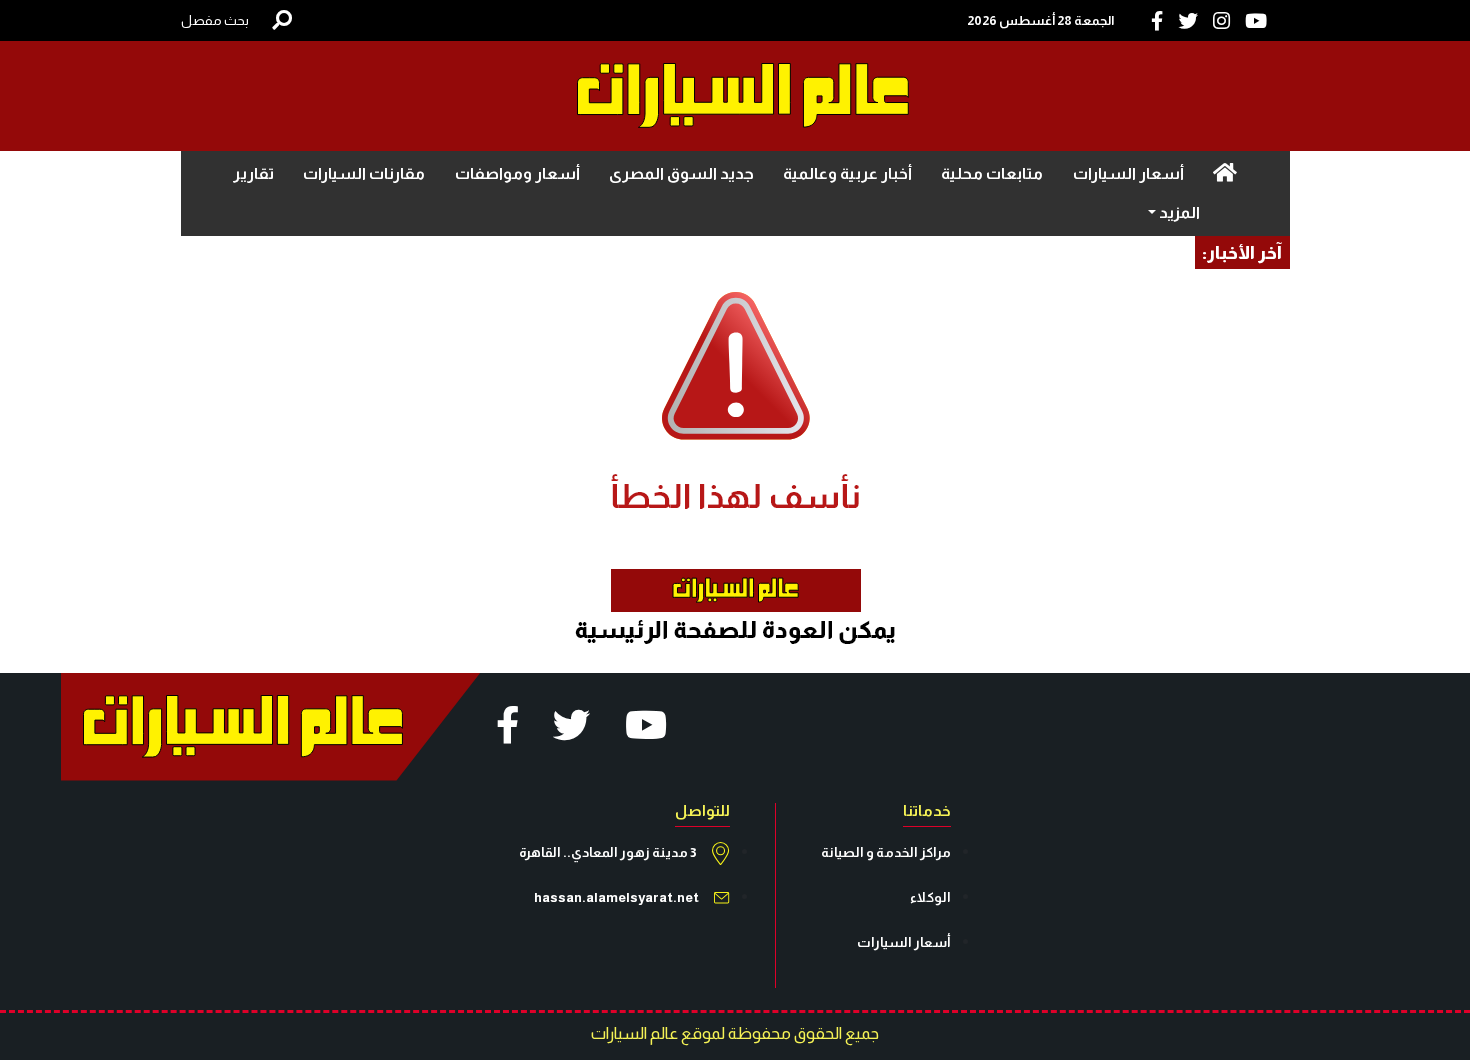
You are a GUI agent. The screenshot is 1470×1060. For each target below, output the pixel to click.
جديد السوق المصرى (681, 173)
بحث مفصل (215, 20)
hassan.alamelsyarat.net (616, 897)
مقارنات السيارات (364, 173)
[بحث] (282, 20)
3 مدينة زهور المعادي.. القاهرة (608, 852)
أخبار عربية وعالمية (847, 173)
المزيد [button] (1178, 212)
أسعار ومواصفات (517, 173)
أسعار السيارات (1128, 173)
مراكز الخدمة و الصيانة (886, 852)
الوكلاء (930, 897)
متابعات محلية (992, 173)
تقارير (253, 173)
